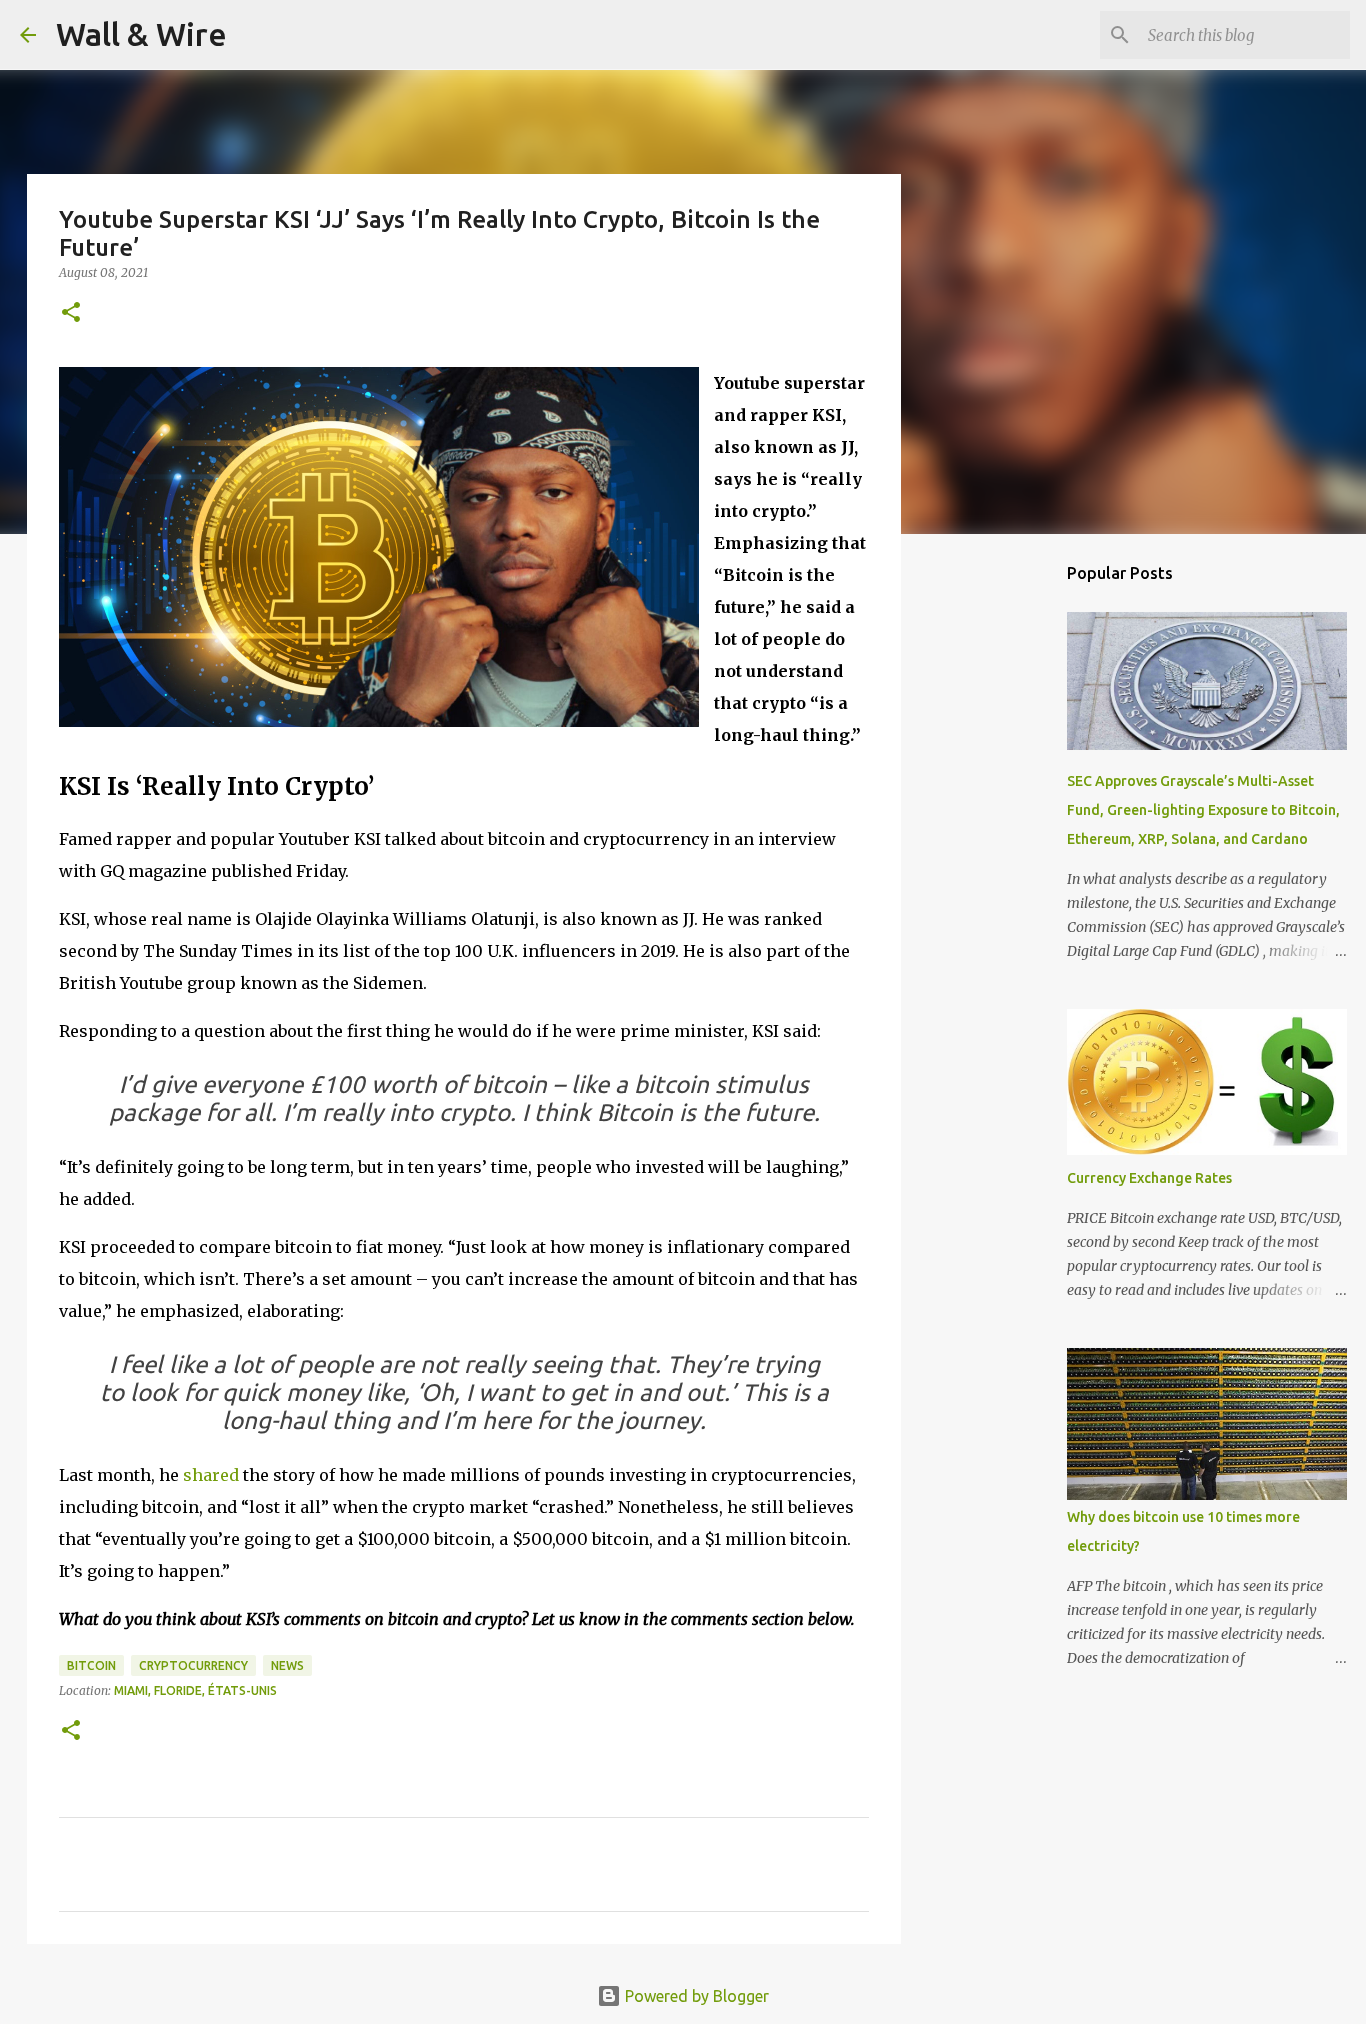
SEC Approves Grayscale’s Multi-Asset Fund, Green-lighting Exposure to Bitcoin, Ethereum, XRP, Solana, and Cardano (1203, 810)
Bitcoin (91, 1665)
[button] (71, 313)
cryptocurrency (193, 1665)
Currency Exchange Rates (1149, 1178)
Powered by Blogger (695, 1996)
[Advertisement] (1003, 864)
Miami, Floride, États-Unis (195, 1690)
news (287, 1665)
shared (211, 1475)
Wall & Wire (141, 34)
